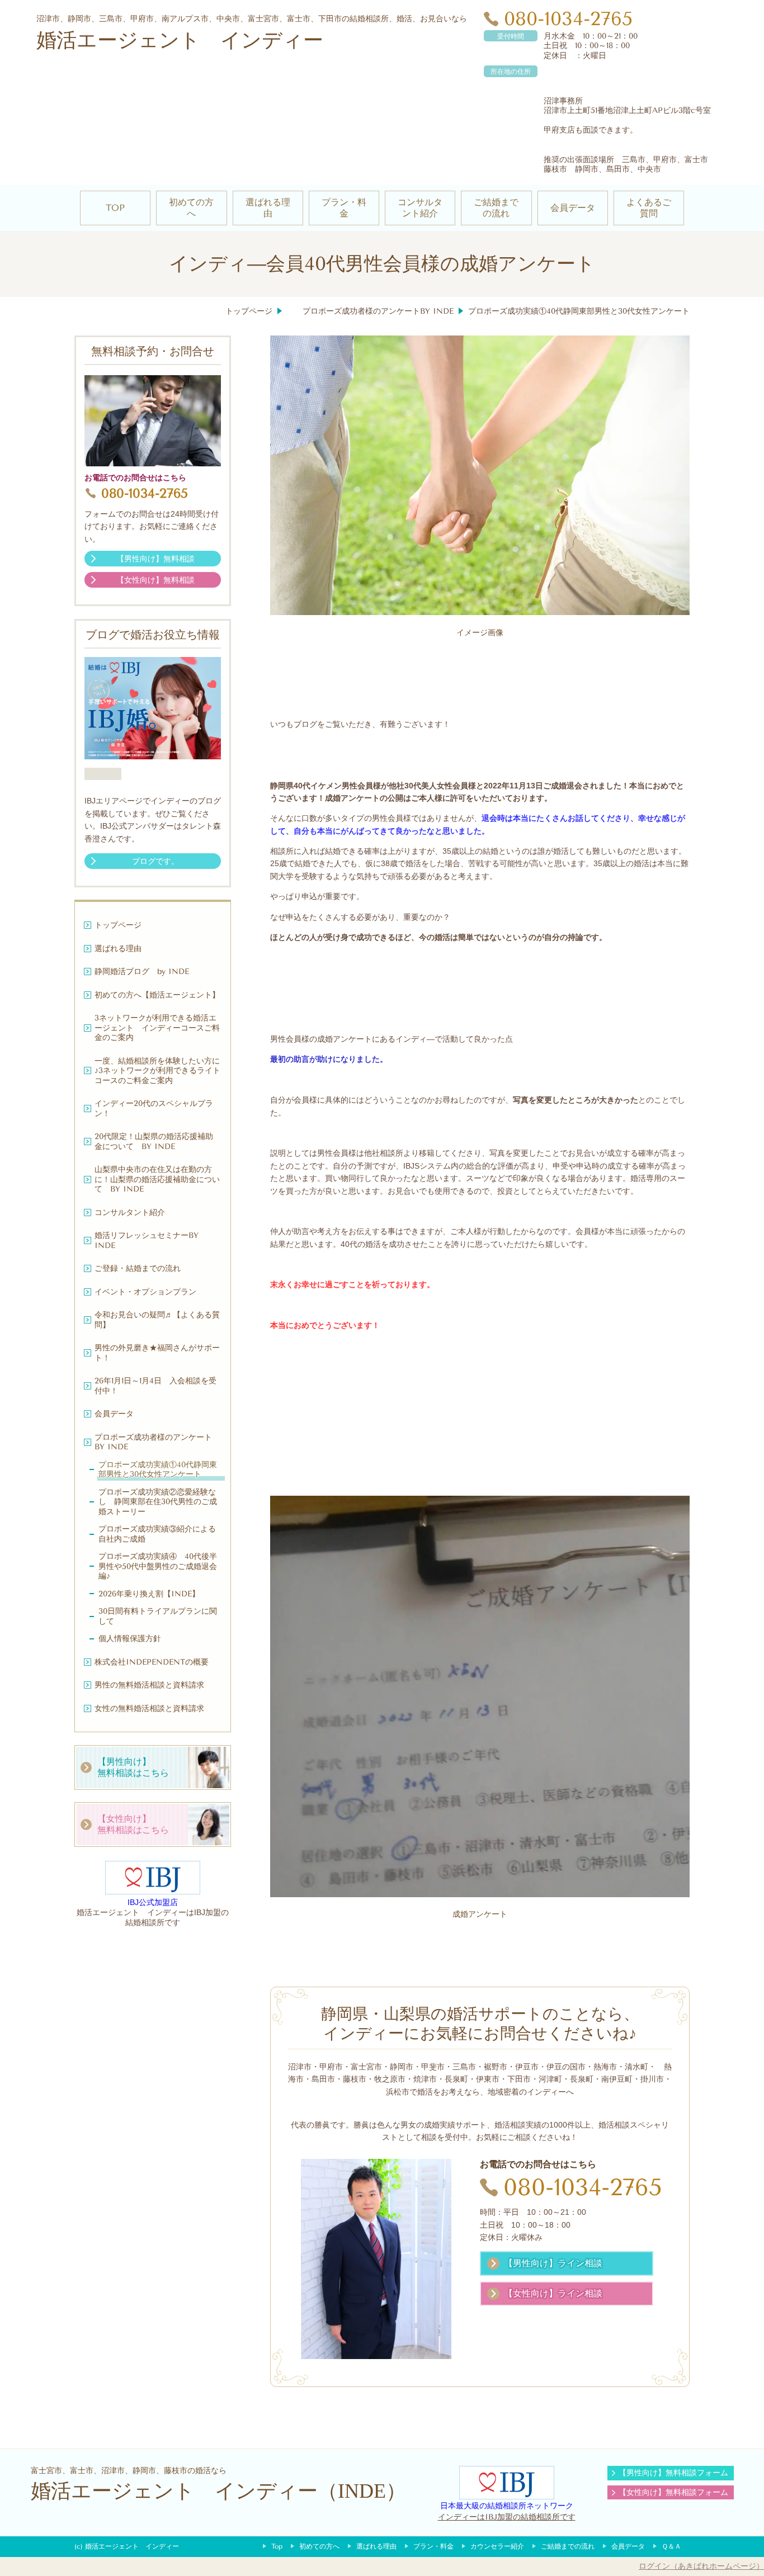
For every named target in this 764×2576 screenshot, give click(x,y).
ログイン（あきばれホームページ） (701, 2566)
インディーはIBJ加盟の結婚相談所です (507, 2517)
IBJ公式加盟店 (153, 1902)
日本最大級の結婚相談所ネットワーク (507, 2506)
